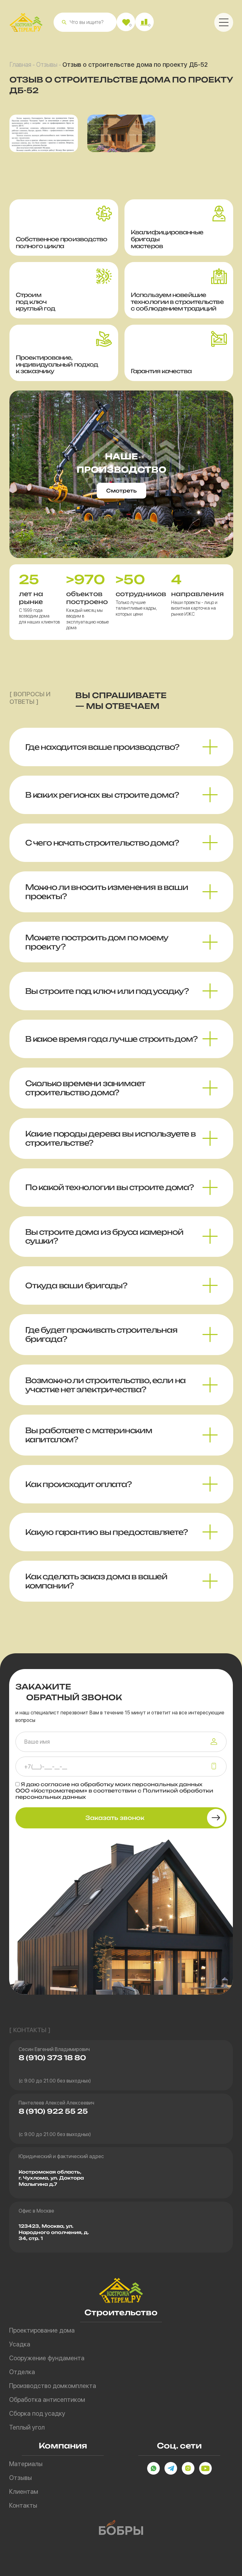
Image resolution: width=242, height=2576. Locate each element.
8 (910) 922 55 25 (53, 2111)
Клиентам (24, 2492)
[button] (64, 22)
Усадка (20, 2344)
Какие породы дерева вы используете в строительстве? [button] (110, 1138)
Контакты (23, 2505)
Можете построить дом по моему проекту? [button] (97, 942)
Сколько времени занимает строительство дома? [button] (85, 1088)
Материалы (26, 2464)
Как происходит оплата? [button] (78, 1484)
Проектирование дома (42, 2330)
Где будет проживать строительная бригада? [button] (101, 1334)
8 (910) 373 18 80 (52, 2058)
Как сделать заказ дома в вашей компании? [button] (96, 1581)
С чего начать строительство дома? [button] (102, 843)
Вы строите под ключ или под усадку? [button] (107, 991)
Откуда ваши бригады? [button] (76, 1285)
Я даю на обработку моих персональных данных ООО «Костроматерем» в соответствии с (114, 1791)
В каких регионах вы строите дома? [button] (102, 795)
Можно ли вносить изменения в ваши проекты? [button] (107, 892)
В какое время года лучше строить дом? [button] (111, 1039)
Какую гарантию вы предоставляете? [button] (106, 1532)
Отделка (22, 2372)
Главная (20, 65)
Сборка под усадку (37, 2414)
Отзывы (47, 65)
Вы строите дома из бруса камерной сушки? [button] (104, 1237)
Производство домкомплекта (53, 2386)
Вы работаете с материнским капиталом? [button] (89, 1435)
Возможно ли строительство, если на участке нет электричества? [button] (105, 1385)
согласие (55, 1784)
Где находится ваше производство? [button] (102, 747)
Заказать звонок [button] (115, 1818)
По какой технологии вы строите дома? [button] (109, 1187)
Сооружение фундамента (47, 2358)
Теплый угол (27, 2427)
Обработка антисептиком (47, 2400)
